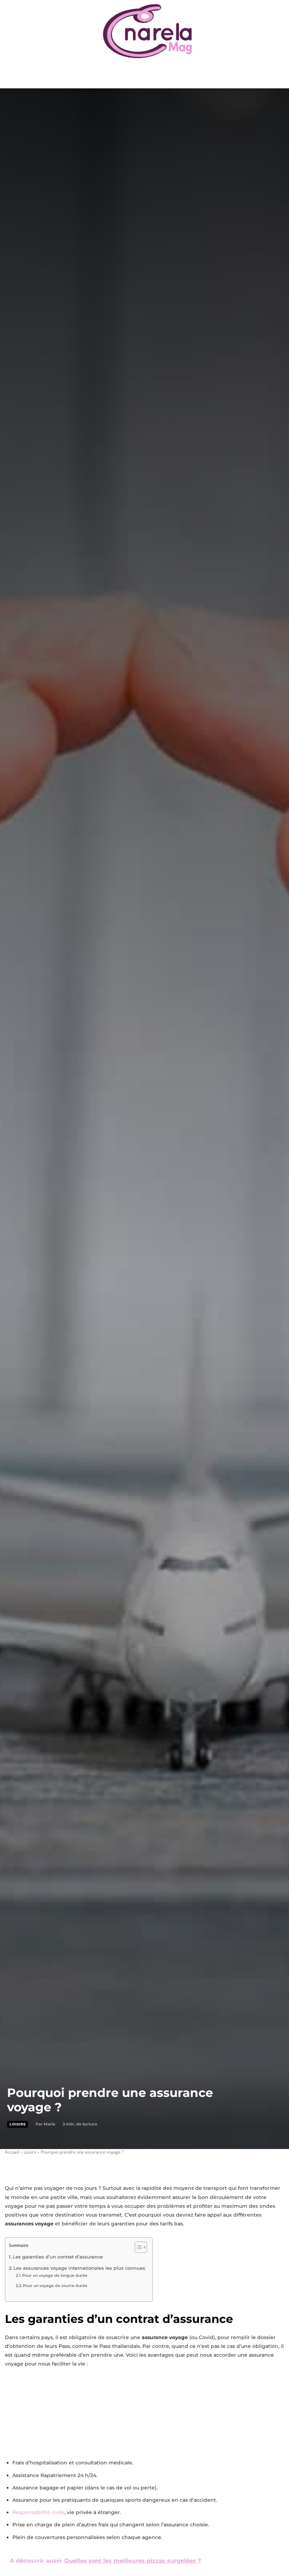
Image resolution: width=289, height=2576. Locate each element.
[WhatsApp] (61, 2166)
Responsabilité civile (38, 2512)
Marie (50, 2124)
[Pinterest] (44, 2166)
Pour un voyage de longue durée (55, 2275)
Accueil (12, 2152)
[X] (28, 2166)
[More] (77, 2166)
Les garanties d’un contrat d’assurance (58, 2257)
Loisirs (18, 2124)
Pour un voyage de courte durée (55, 2286)
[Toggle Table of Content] (137, 2247)
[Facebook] (12, 2166)
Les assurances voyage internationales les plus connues (79, 2268)
